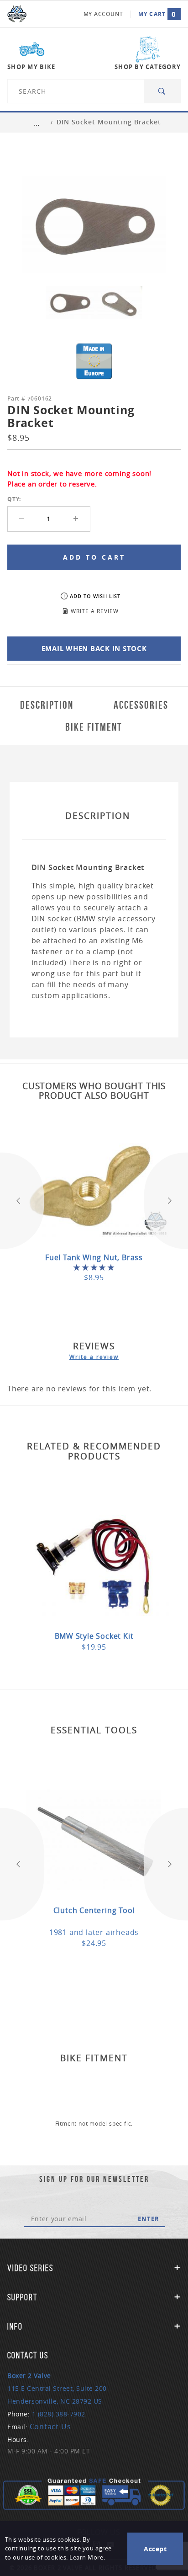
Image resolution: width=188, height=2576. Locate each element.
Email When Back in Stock (94, 649)
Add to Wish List (95, 596)
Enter (149, 2219)
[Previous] (22, 1201)
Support (22, 2297)
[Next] (166, 1201)
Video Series (30, 2268)
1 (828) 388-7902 (59, 2414)
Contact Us (50, 2426)
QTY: (14, 499)
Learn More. (87, 2557)
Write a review (94, 1357)
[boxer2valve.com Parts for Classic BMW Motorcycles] (17, 14)
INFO (15, 2326)
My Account (103, 14)
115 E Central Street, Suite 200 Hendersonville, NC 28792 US (57, 2388)
